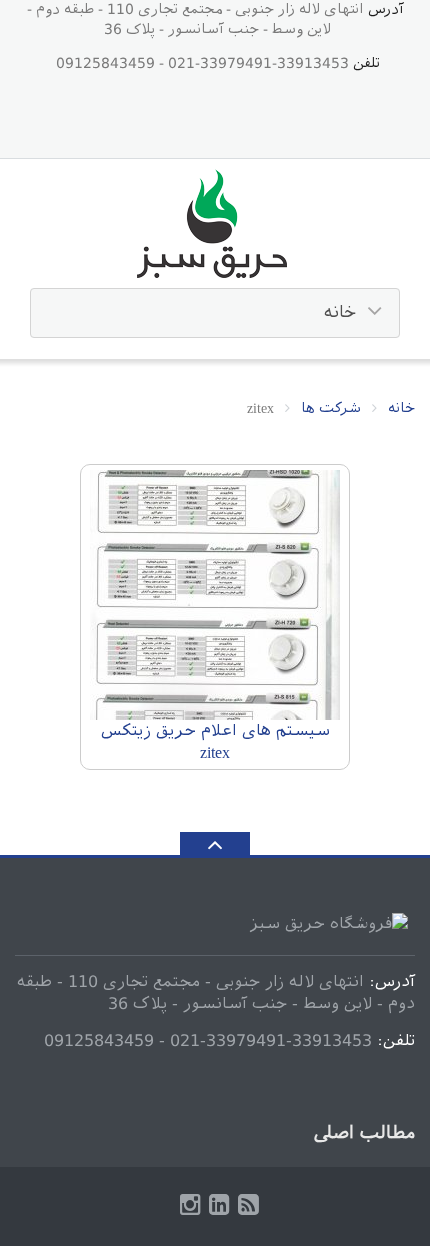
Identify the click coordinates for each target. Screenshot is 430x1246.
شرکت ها (331, 408)
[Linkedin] (219, 1205)
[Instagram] (190, 1205)
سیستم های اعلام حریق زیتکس (215, 730)
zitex (215, 752)
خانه (401, 408)
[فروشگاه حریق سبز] (215, 225)
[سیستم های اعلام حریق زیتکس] (215, 596)
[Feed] (248, 1205)
